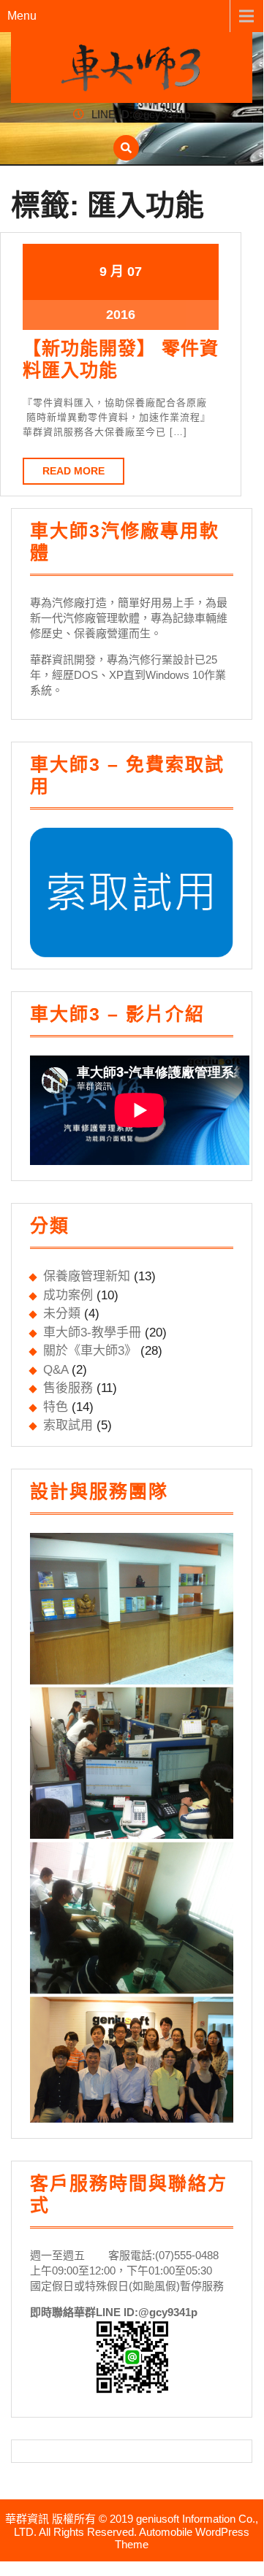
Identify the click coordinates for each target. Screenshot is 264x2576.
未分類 (62, 1314)
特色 (56, 1407)
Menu (22, 16)
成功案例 (68, 1295)
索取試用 (68, 1425)
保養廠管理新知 (87, 1276)
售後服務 (68, 1388)
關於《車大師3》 (90, 1351)
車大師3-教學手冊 (92, 1333)
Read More (73, 471)
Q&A (56, 1370)
